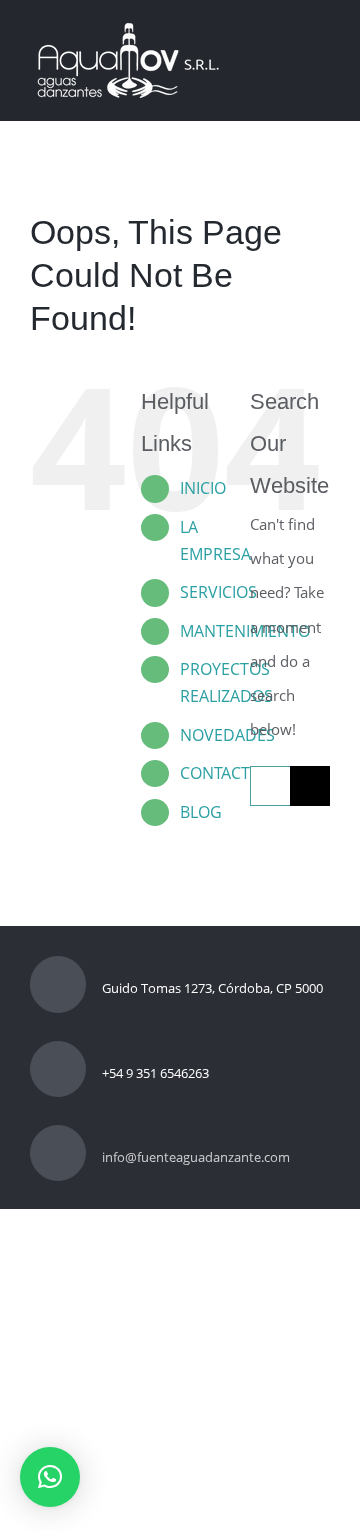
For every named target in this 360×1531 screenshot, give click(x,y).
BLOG (201, 812)
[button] (50, 1477)
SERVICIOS (218, 592)
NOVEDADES (227, 735)
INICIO (203, 488)
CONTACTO (221, 773)
